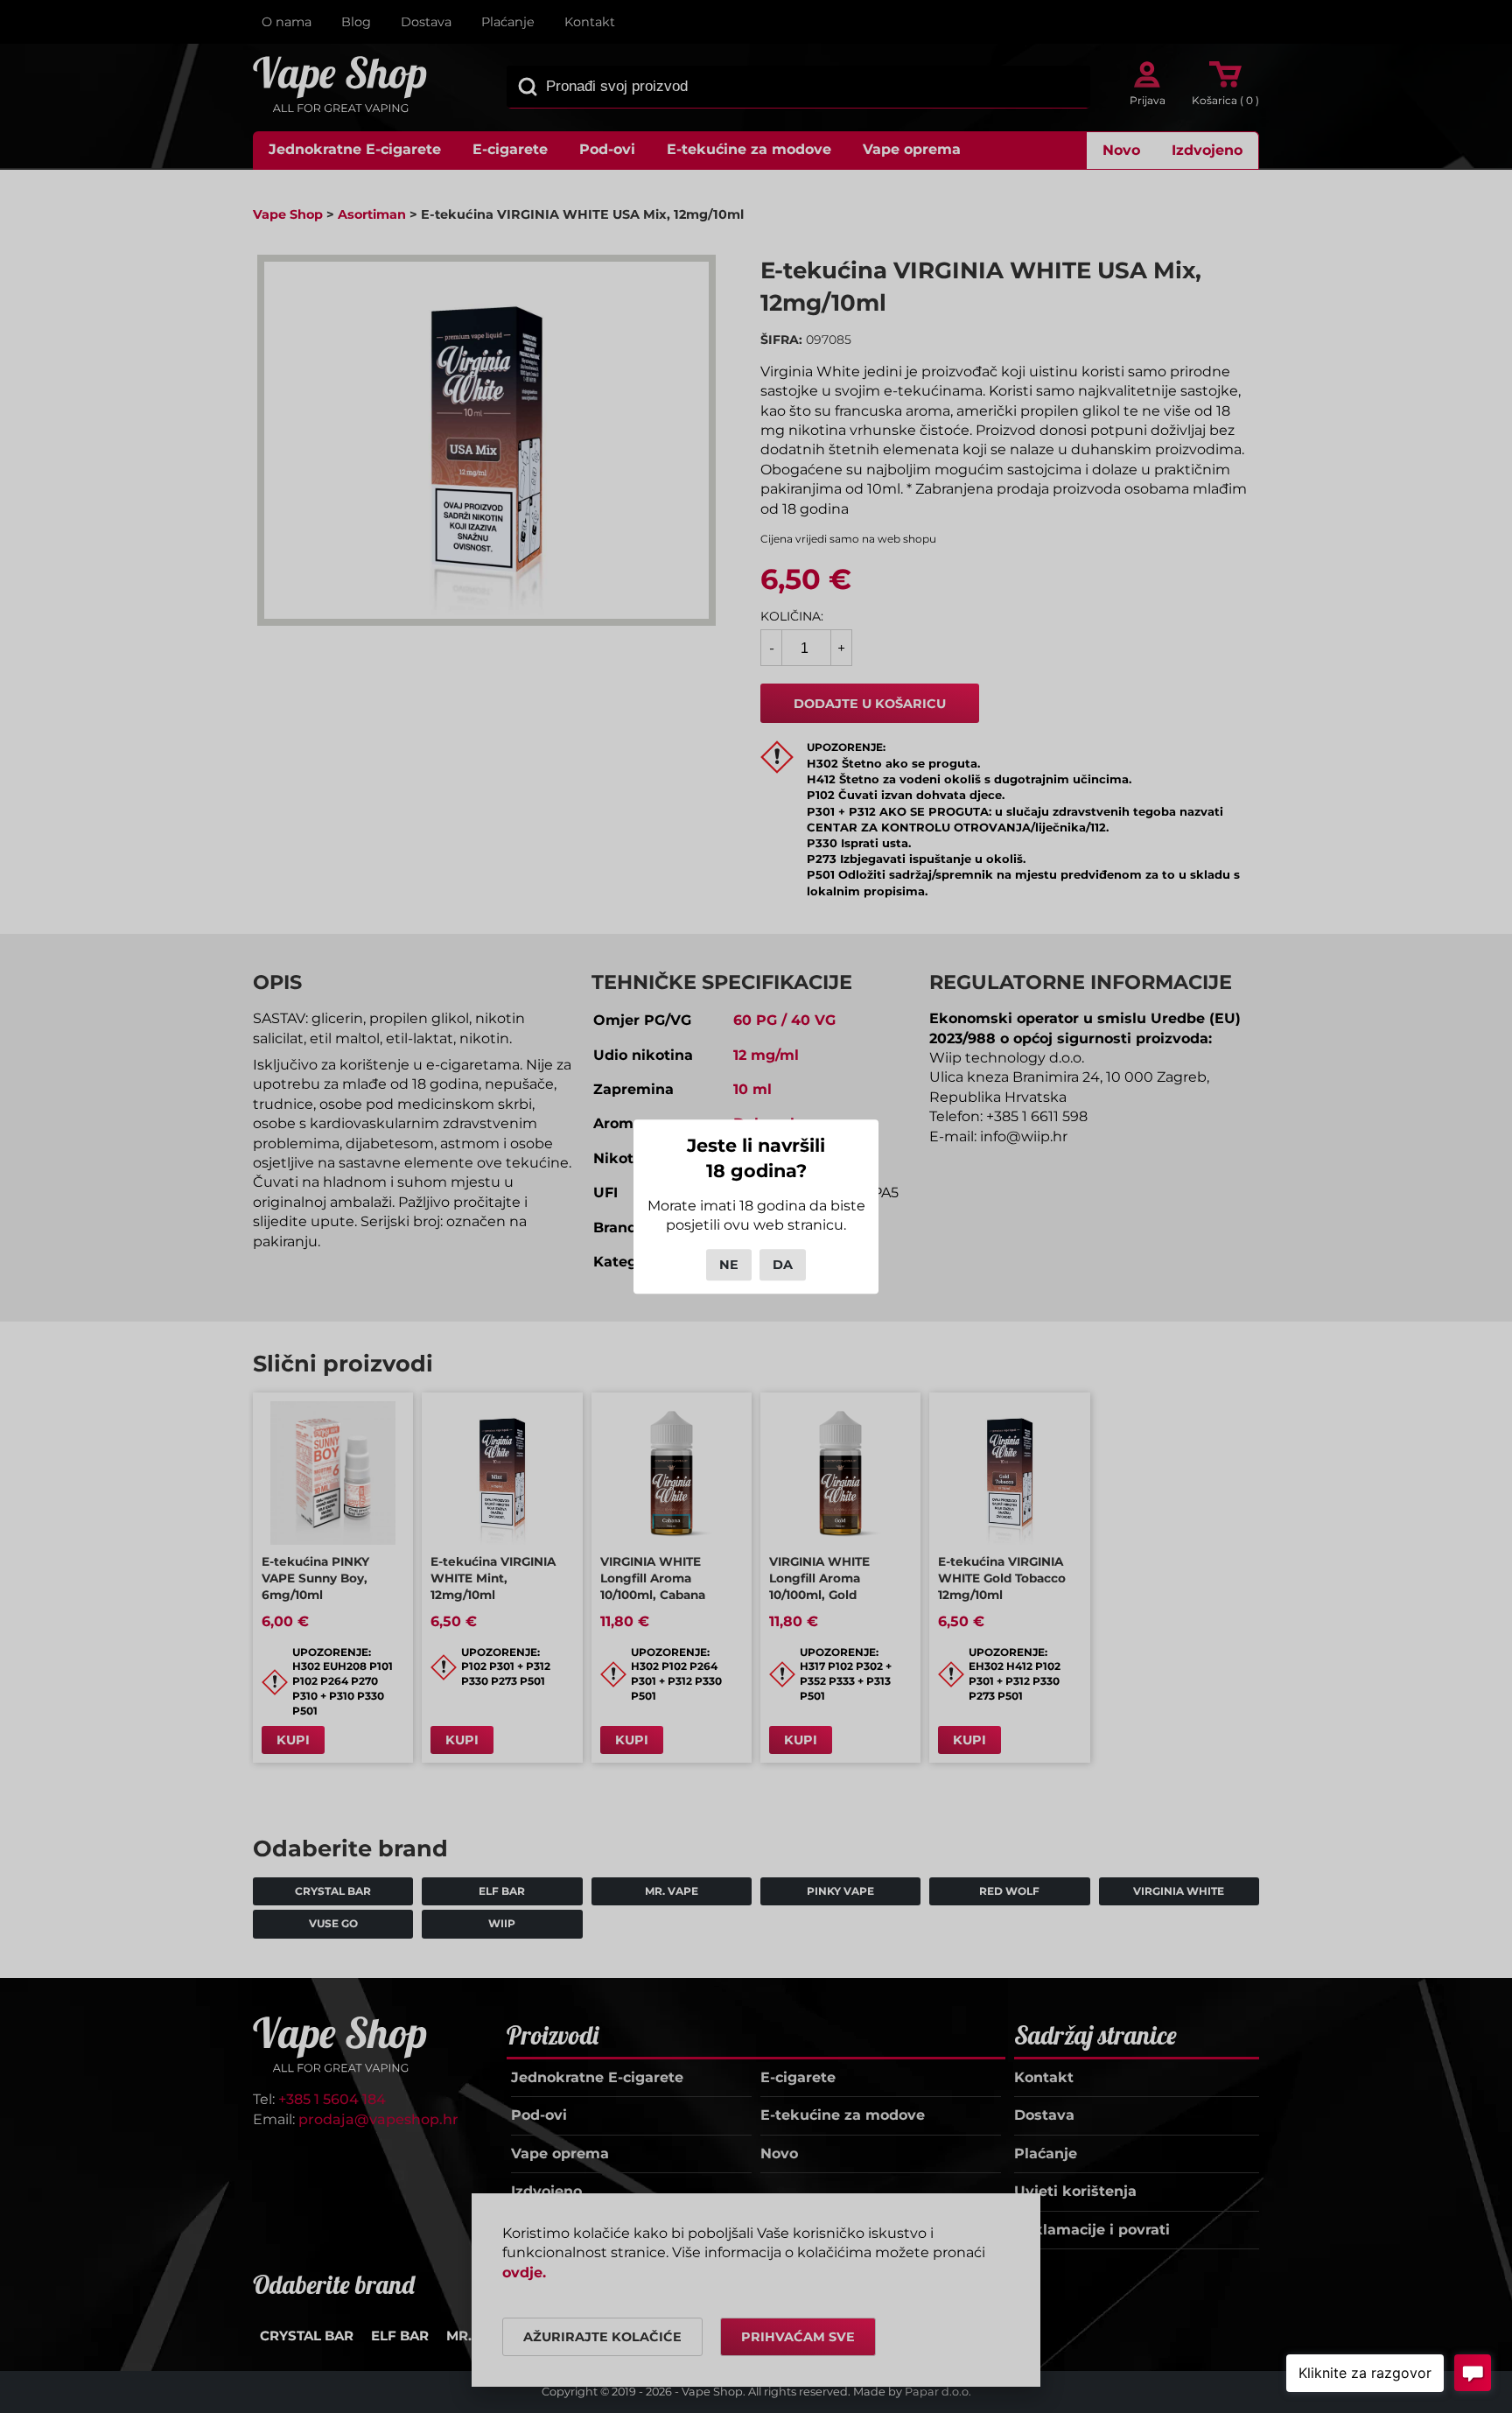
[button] (1365, 2373)
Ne (729, 1265)
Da (783, 1265)
